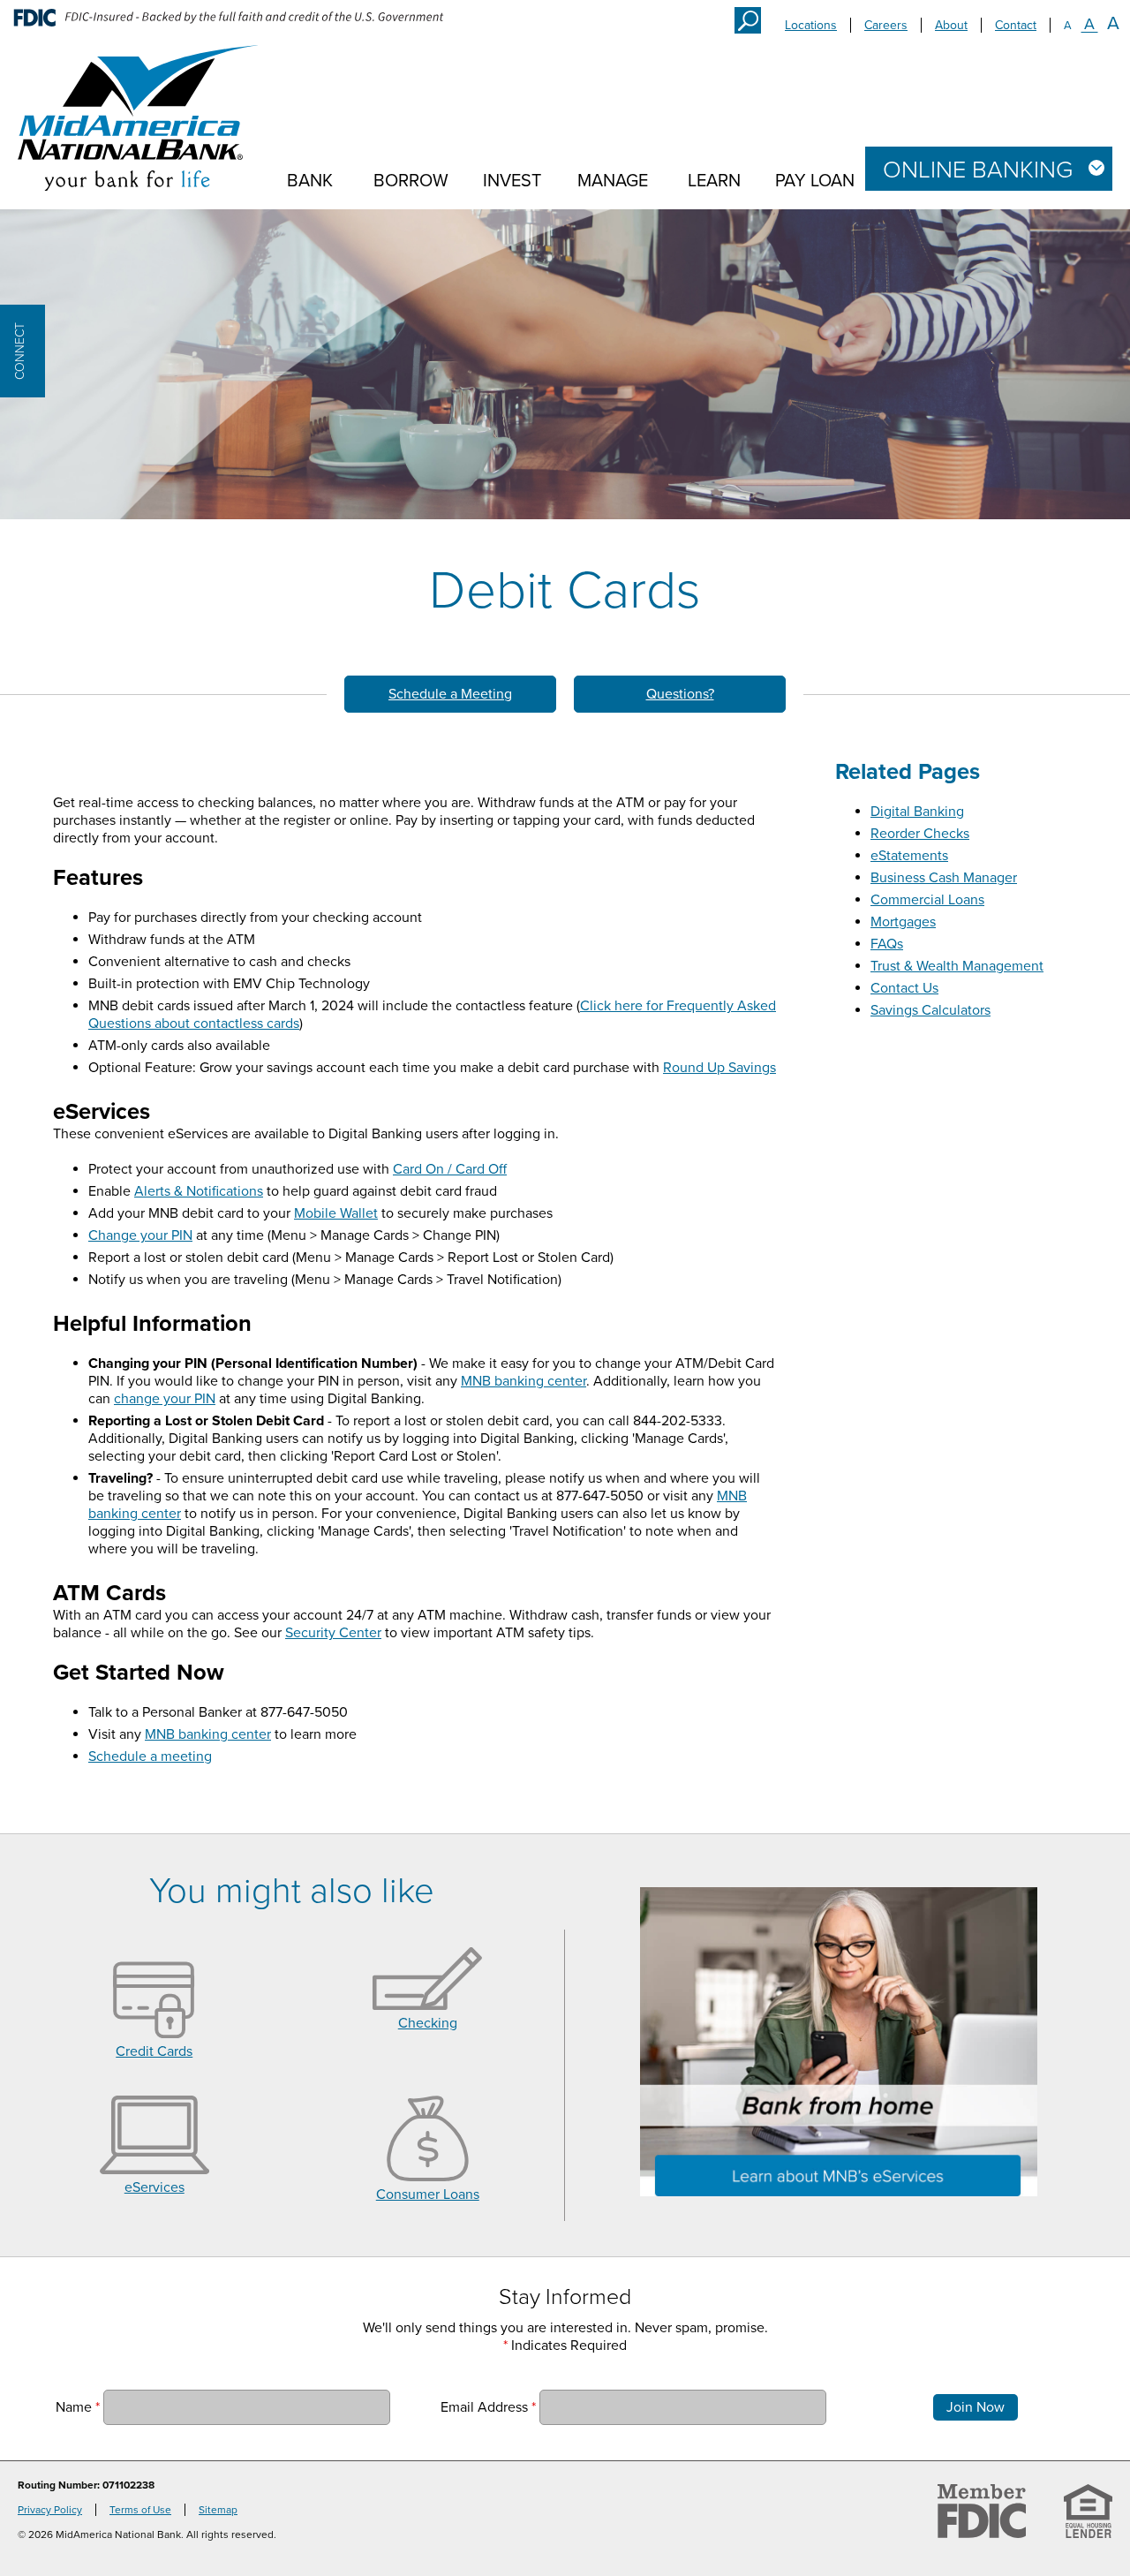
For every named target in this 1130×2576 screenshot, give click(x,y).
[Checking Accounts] (427, 2006)
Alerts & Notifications (199, 1191)
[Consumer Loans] (428, 2177)
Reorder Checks (920, 834)
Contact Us (904, 988)
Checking (428, 2023)
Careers (886, 25)
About (951, 25)
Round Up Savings (719, 1068)
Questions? (680, 694)
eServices (154, 2187)
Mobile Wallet (336, 1213)
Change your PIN (140, 1235)
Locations (811, 25)
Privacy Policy (50, 2510)
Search (748, 20)
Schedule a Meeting (450, 694)
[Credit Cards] (154, 2034)
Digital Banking (917, 812)
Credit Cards (154, 2051)
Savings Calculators (930, 1010)
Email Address (488, 2407)
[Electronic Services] (154, 2170)
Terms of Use (140, 2510)
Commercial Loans (927, 900)
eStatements (909, 856)
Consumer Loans (428, 2195)
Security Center (333, 1633)
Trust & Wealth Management (957, 966)
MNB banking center (524, 1381)
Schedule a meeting (150, 1756)
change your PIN (165, 1399)
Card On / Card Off (450, 1169)
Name (78, 2407)
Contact (1016, 25)
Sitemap (218, 2510)
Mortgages (903, 922)
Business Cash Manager (944, 878)
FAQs (887, 944)
